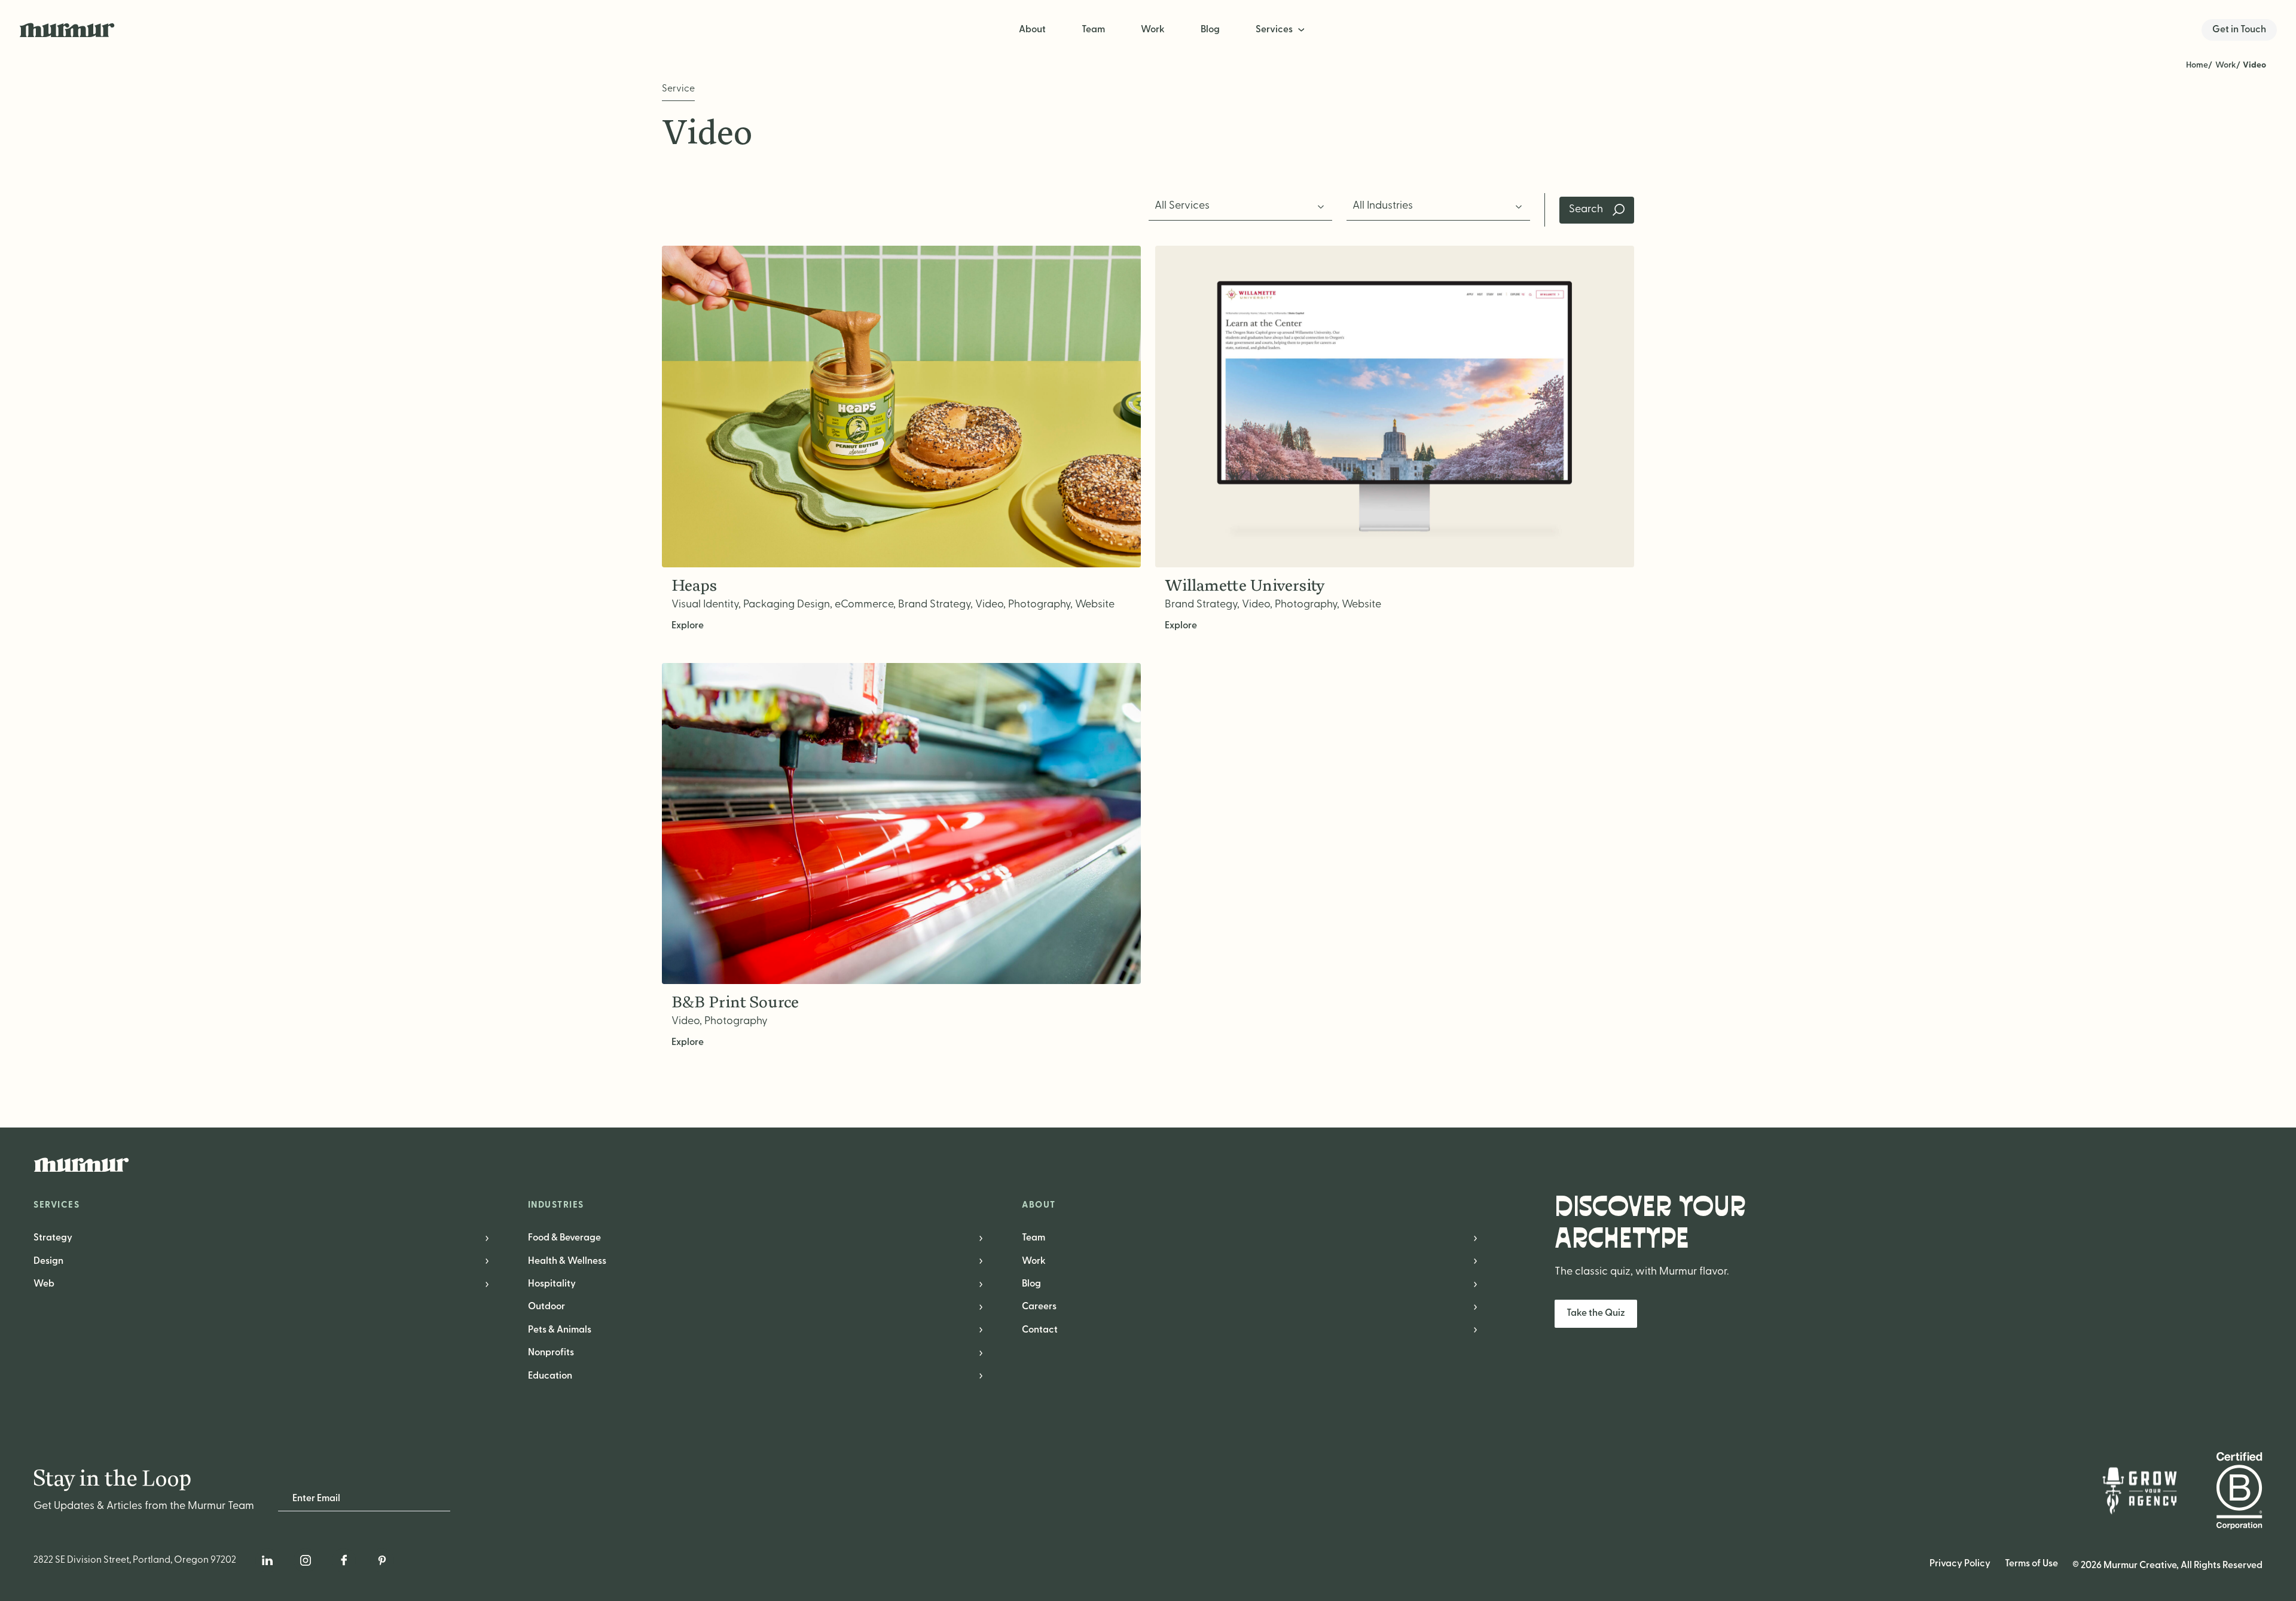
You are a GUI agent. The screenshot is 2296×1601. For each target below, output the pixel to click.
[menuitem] (1281, 30)
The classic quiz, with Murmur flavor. (1642, 1272)
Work (1153, 30)
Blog (1210, 30)
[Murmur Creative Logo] (1148, 1165)
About (1032, 30)
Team (1093, 30)
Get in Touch (2239, 30)
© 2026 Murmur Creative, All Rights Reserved (2167, 1566)
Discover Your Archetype (1650, 1223)
